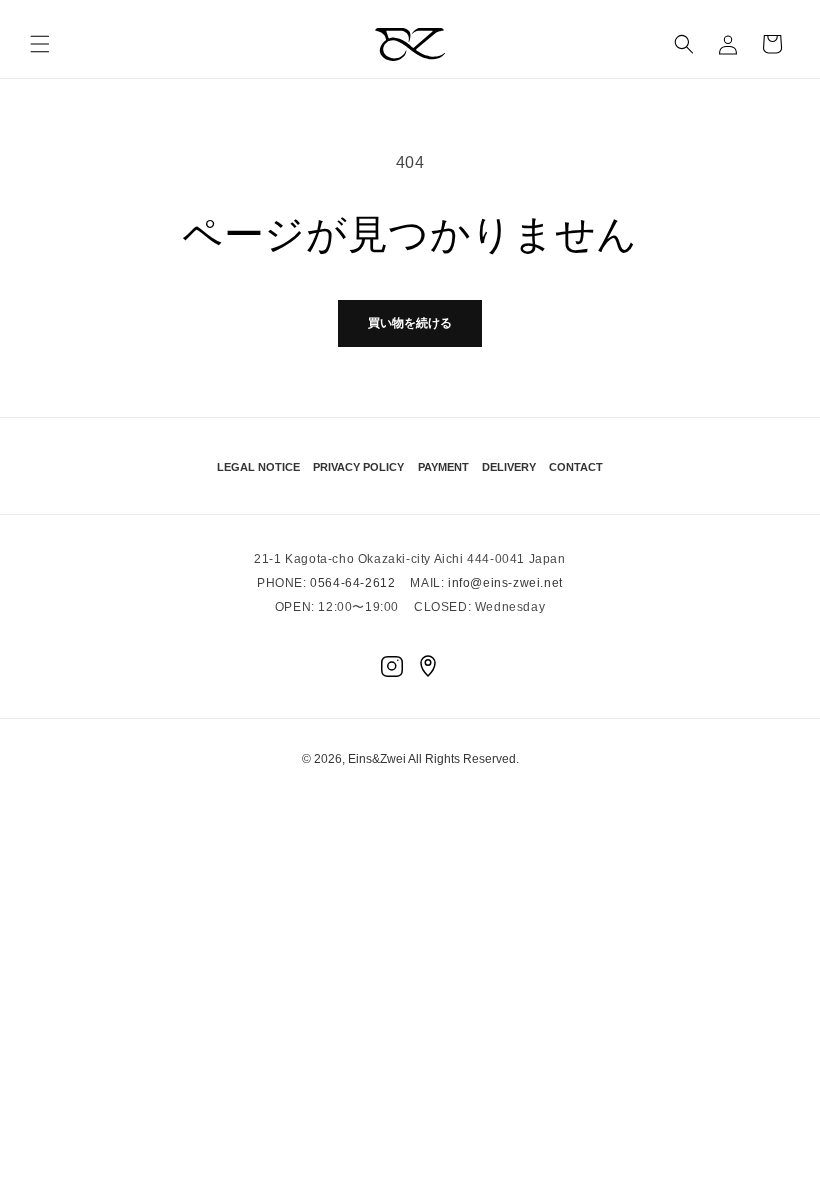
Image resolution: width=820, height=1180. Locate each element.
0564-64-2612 (352, 583)
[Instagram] (392, 666)
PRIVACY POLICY (358, 467)
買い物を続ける (410, 323)
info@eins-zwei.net (505, 583)
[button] (40, 44)
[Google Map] (428, 666)
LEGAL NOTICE (258, 467)
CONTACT (576, 467)
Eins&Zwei (377, 759)
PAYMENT (443, 467)
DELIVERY (509, 467)
